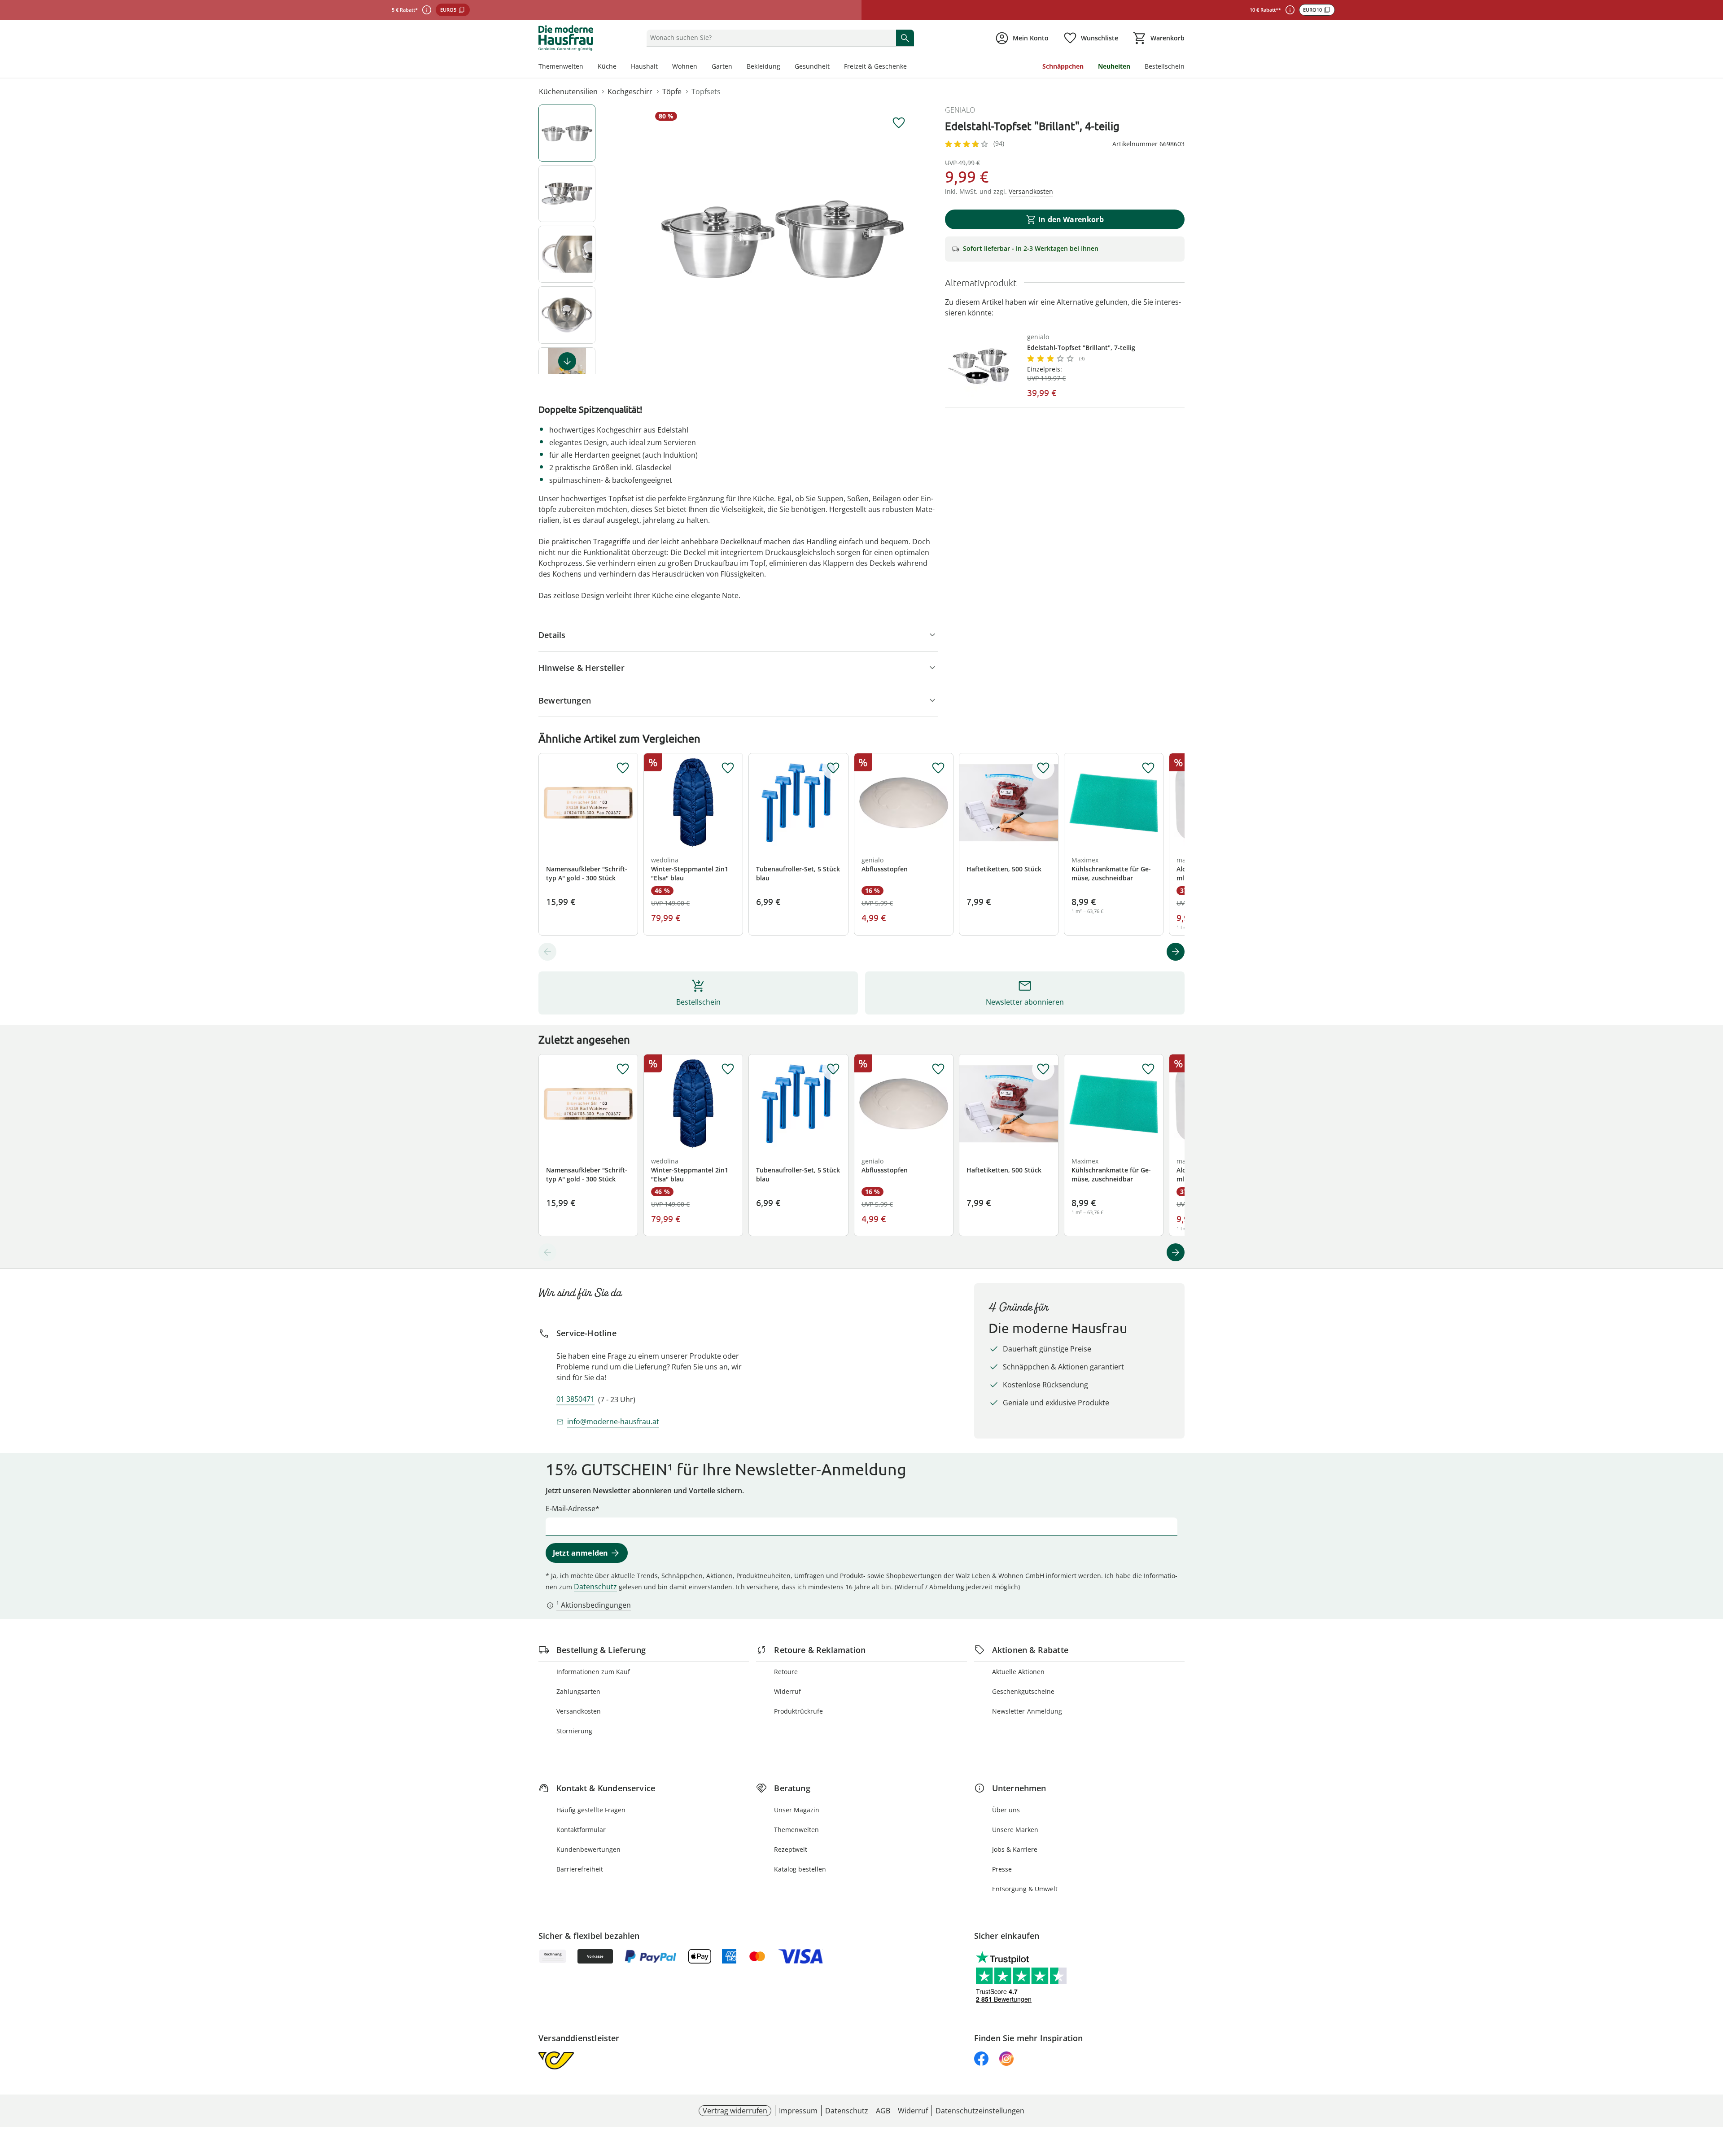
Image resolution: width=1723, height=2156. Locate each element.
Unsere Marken (1015, 1830)
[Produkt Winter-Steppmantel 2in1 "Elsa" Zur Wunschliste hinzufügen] (728, 768)
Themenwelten (561, 66)
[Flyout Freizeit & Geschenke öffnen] (910, 67)
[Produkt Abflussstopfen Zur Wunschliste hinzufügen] (938, 768)
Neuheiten (1114, 66)
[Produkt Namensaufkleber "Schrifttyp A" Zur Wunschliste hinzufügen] (623, 768)
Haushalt (644, 66)
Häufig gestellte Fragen (591, 1810)
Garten (722, 66)
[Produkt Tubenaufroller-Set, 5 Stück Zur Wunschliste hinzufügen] (833, 768)
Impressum (798, 2111)
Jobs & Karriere (1015, 1849)
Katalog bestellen (800, 1869)
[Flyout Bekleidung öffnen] (784, 67)
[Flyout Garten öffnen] (736, 67)
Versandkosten (579, 1711)
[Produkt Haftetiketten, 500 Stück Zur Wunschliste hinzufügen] (1043, 768)
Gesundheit (812, 66)
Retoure (786, 1672)
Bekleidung (763, 66)
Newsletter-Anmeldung (1027, 1711)
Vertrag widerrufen (735, 2111)
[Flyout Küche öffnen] (620, 67)
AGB (883, 2111)
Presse (1002, 1869)
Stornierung (574, 1731)
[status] (769, 38)
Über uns (1006, 1810)
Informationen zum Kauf (593, 1672)
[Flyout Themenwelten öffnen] (587, 67)
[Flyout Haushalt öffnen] (661, 67)
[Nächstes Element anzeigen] (567, 361)
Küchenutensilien (568, 92)
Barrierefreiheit (580, 1869)
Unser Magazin (797, 1810)
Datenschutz (595, 1587)
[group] (783, 239)
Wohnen (685, 66)
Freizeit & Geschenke (875, 66)
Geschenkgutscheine (1023, 1691)
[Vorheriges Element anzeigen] (547, 952)
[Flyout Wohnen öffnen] (701, 67)
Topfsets (706, 92)
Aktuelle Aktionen (1018, 1672)
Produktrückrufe (798, 1711)
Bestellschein (1165, 66)
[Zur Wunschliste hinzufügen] (899, 123)
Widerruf (787, 1691)
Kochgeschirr (630, 92)
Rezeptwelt (791, 1849)
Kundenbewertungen (588, 1849)
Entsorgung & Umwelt (1025, 1889)
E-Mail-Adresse (571, 1509)
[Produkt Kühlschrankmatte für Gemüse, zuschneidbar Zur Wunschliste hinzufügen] (1148, 768)
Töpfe (672, 92)
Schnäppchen (1063, 66)
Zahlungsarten (578, 1691)
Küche (607, 66)
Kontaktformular (581, 1830)
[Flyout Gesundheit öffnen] (833, 67)
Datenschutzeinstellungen (980, 2111)
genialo (960, 110)
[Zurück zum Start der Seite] (1712, 2091)
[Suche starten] (905, 38)
